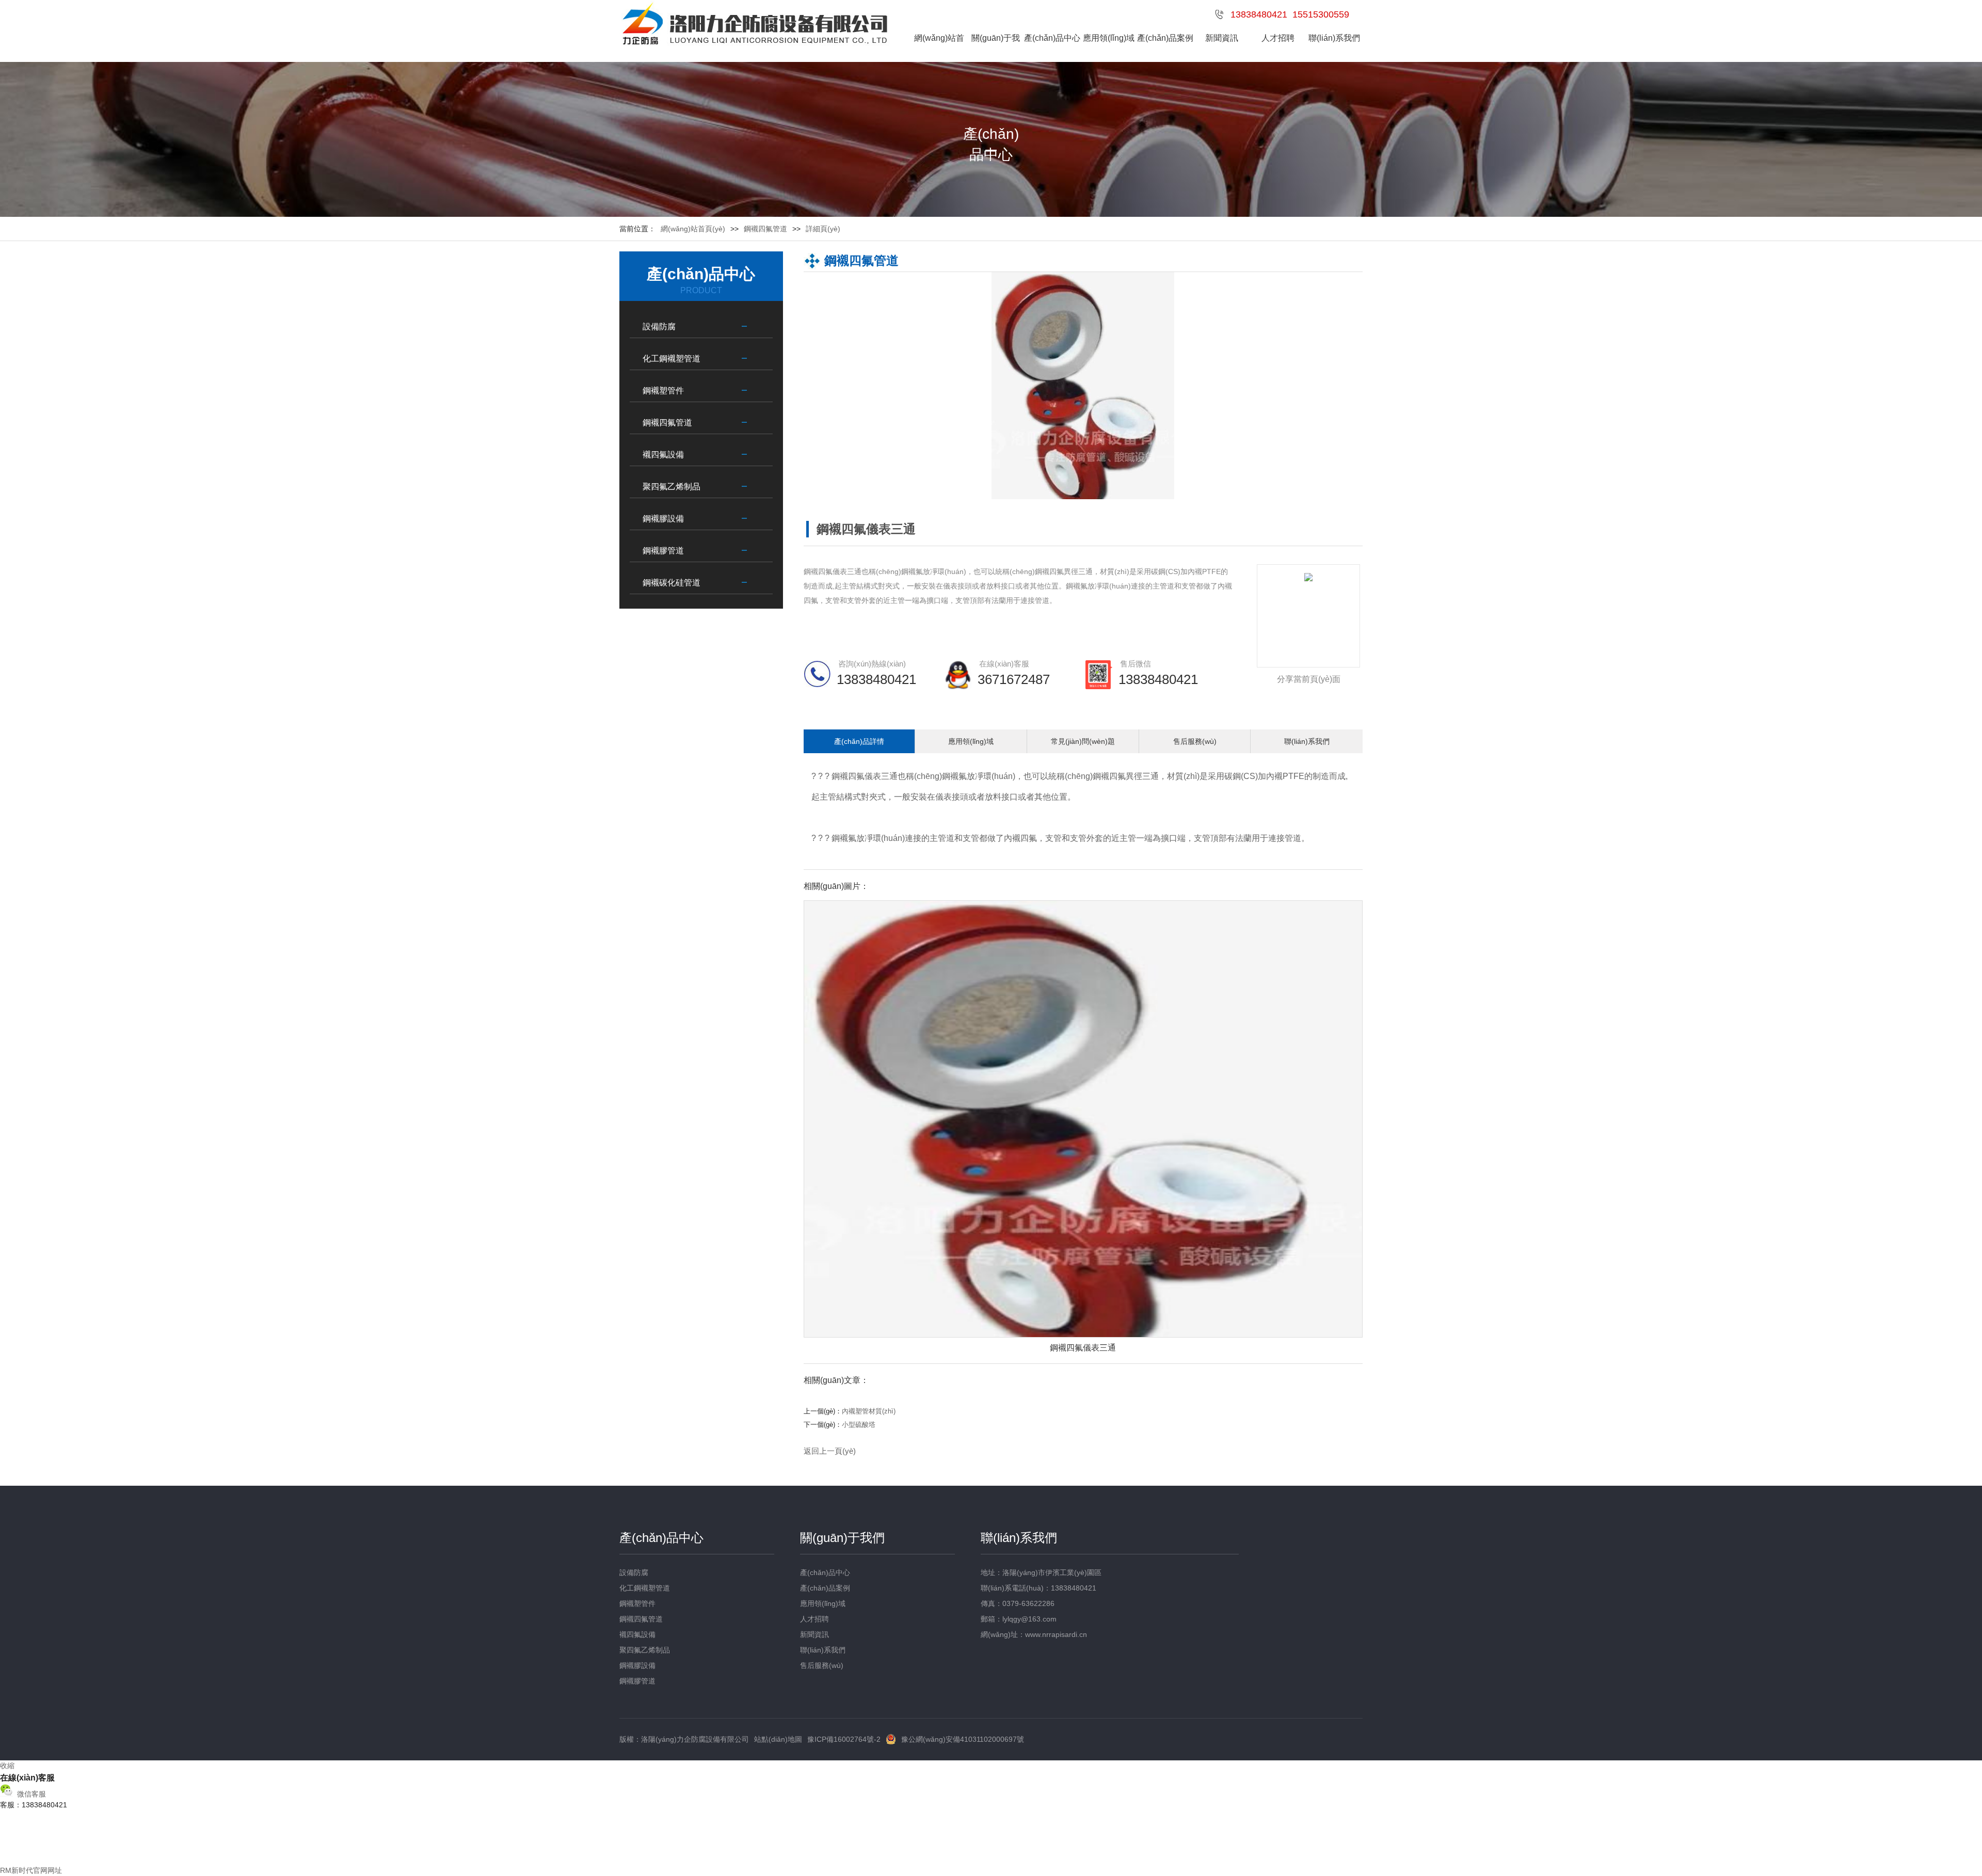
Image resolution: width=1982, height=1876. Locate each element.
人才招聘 (1278, 38)
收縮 (7, 1766)
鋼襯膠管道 (663, 551)
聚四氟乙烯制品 (672, 487)
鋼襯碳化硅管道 (672, 583)
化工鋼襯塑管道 (672, 359)
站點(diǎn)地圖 (778, 1739)
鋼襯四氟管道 (667, 423)
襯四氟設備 (663, 455)
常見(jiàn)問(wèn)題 (1083, 741)
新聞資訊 (1222, 38)
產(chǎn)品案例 (1165, 38)
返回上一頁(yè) (830, 1451)
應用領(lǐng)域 (1109, 38)
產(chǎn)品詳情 (859, 741)
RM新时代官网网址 (31, 1870)
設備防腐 (659, 327)
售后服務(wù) (1195, 741)
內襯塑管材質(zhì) (869, 1411)
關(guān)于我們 (996, 52)
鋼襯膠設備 (663, 519)
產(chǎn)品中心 (1052, 38)
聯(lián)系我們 (1334, 38)
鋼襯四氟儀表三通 (1083, 1348)
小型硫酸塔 (859, 1425)
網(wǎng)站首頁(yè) (939, 52)
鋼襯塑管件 (663, 391)
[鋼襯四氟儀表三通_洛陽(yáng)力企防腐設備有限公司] (754, 25)
